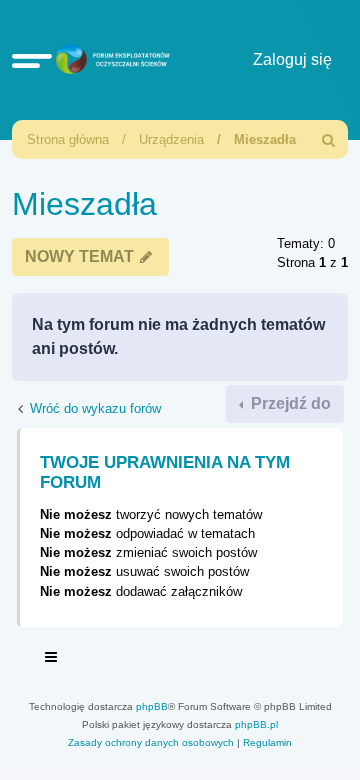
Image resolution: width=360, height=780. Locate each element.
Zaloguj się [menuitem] (292, 59)
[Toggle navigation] (52, 660)
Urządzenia (171, 139)
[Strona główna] (110, 60)
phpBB (152, 706)
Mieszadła (265, 139)
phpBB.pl (256, 724)
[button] (32, 60)
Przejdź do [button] (289, 403)
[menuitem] (329, 139)
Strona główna (68, 139)
